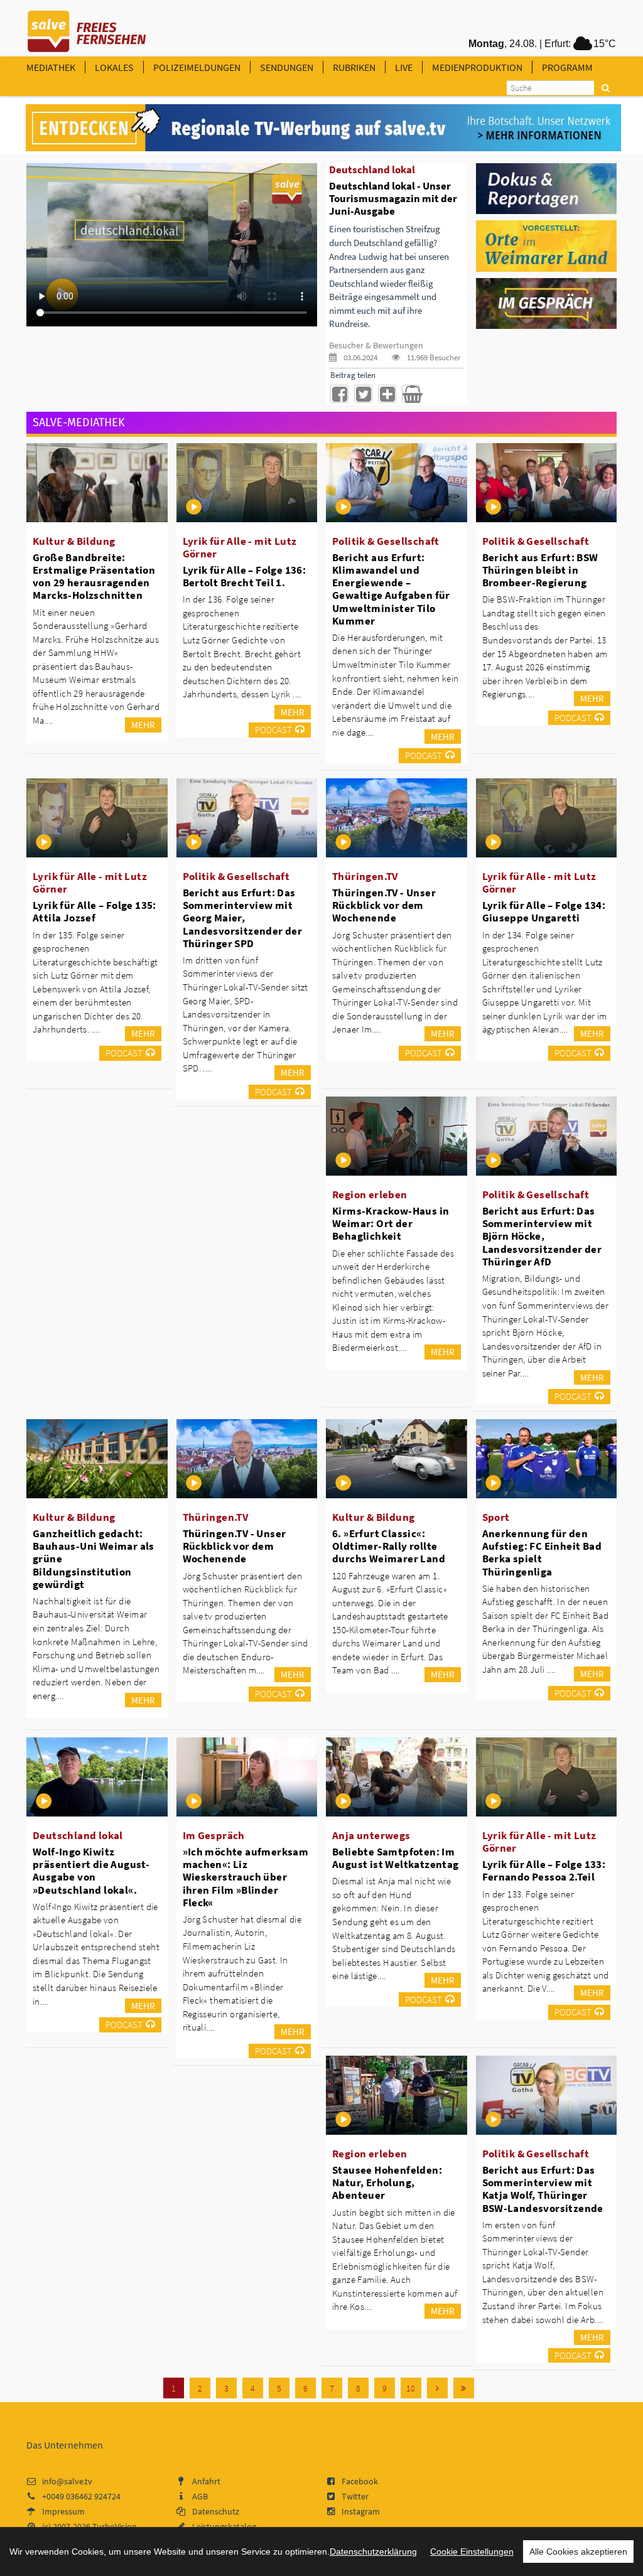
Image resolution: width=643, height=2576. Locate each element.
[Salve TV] (87, 27)
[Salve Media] (323, 128)
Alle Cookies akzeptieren (578, 2552)
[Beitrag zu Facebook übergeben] (339, 394)
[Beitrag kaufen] (411, 394)
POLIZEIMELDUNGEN (197, 67)
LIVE (404, 67)
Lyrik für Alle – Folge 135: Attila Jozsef (95, 911)
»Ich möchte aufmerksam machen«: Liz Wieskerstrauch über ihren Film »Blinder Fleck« (246, 1877)
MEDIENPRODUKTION (477, 67)
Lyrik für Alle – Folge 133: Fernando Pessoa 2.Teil (544, 1870)
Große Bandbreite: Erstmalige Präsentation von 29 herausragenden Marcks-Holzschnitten (94, 576)
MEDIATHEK (51, 67)
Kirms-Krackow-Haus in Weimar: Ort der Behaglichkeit (391, 1223)
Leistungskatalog (224, 2526)
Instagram (361, 2511)
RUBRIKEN (354, 67)
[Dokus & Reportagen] (547, 188)
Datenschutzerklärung (373, 2552)
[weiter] (437, 2388)
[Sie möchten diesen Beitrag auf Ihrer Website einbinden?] (387, 394)
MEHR (143, 725)
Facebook (360, 2481)
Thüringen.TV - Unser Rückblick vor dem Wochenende (384, 905)
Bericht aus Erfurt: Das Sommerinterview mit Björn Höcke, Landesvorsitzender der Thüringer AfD (542, 1236)
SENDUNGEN (287, 67)
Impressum (63, 2511)
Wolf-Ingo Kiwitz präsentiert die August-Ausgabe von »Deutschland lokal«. (91, 1870)
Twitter (355, 2496)
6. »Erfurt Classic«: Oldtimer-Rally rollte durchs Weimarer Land (389, 1546)
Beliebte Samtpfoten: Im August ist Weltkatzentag (396, 1858)
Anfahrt (206, 2481)
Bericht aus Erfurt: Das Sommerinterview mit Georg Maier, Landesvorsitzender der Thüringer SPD (243, 918)
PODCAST (273, 730)
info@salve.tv (67, 2481)
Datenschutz (216, 2511)
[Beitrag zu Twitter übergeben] (363, 394)
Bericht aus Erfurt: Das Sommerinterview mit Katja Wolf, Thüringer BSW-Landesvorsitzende (543, 2189)
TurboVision (115, 2526)
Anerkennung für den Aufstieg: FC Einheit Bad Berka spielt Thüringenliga (542, 1552)
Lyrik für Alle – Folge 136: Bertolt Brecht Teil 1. (245, 576)
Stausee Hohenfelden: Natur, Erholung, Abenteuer (387, 2182)
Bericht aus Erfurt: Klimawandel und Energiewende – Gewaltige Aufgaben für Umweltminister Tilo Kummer (391, 589)
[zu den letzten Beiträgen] (464, 2388)
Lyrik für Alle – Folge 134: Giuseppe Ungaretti (544, 911)
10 (411, 2388)
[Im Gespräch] (547, 303)
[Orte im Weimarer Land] (547, 245)
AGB (200, 2496)
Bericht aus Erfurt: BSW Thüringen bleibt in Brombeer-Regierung (540, 570)
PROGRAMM (567, 67)
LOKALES (114, 67)
